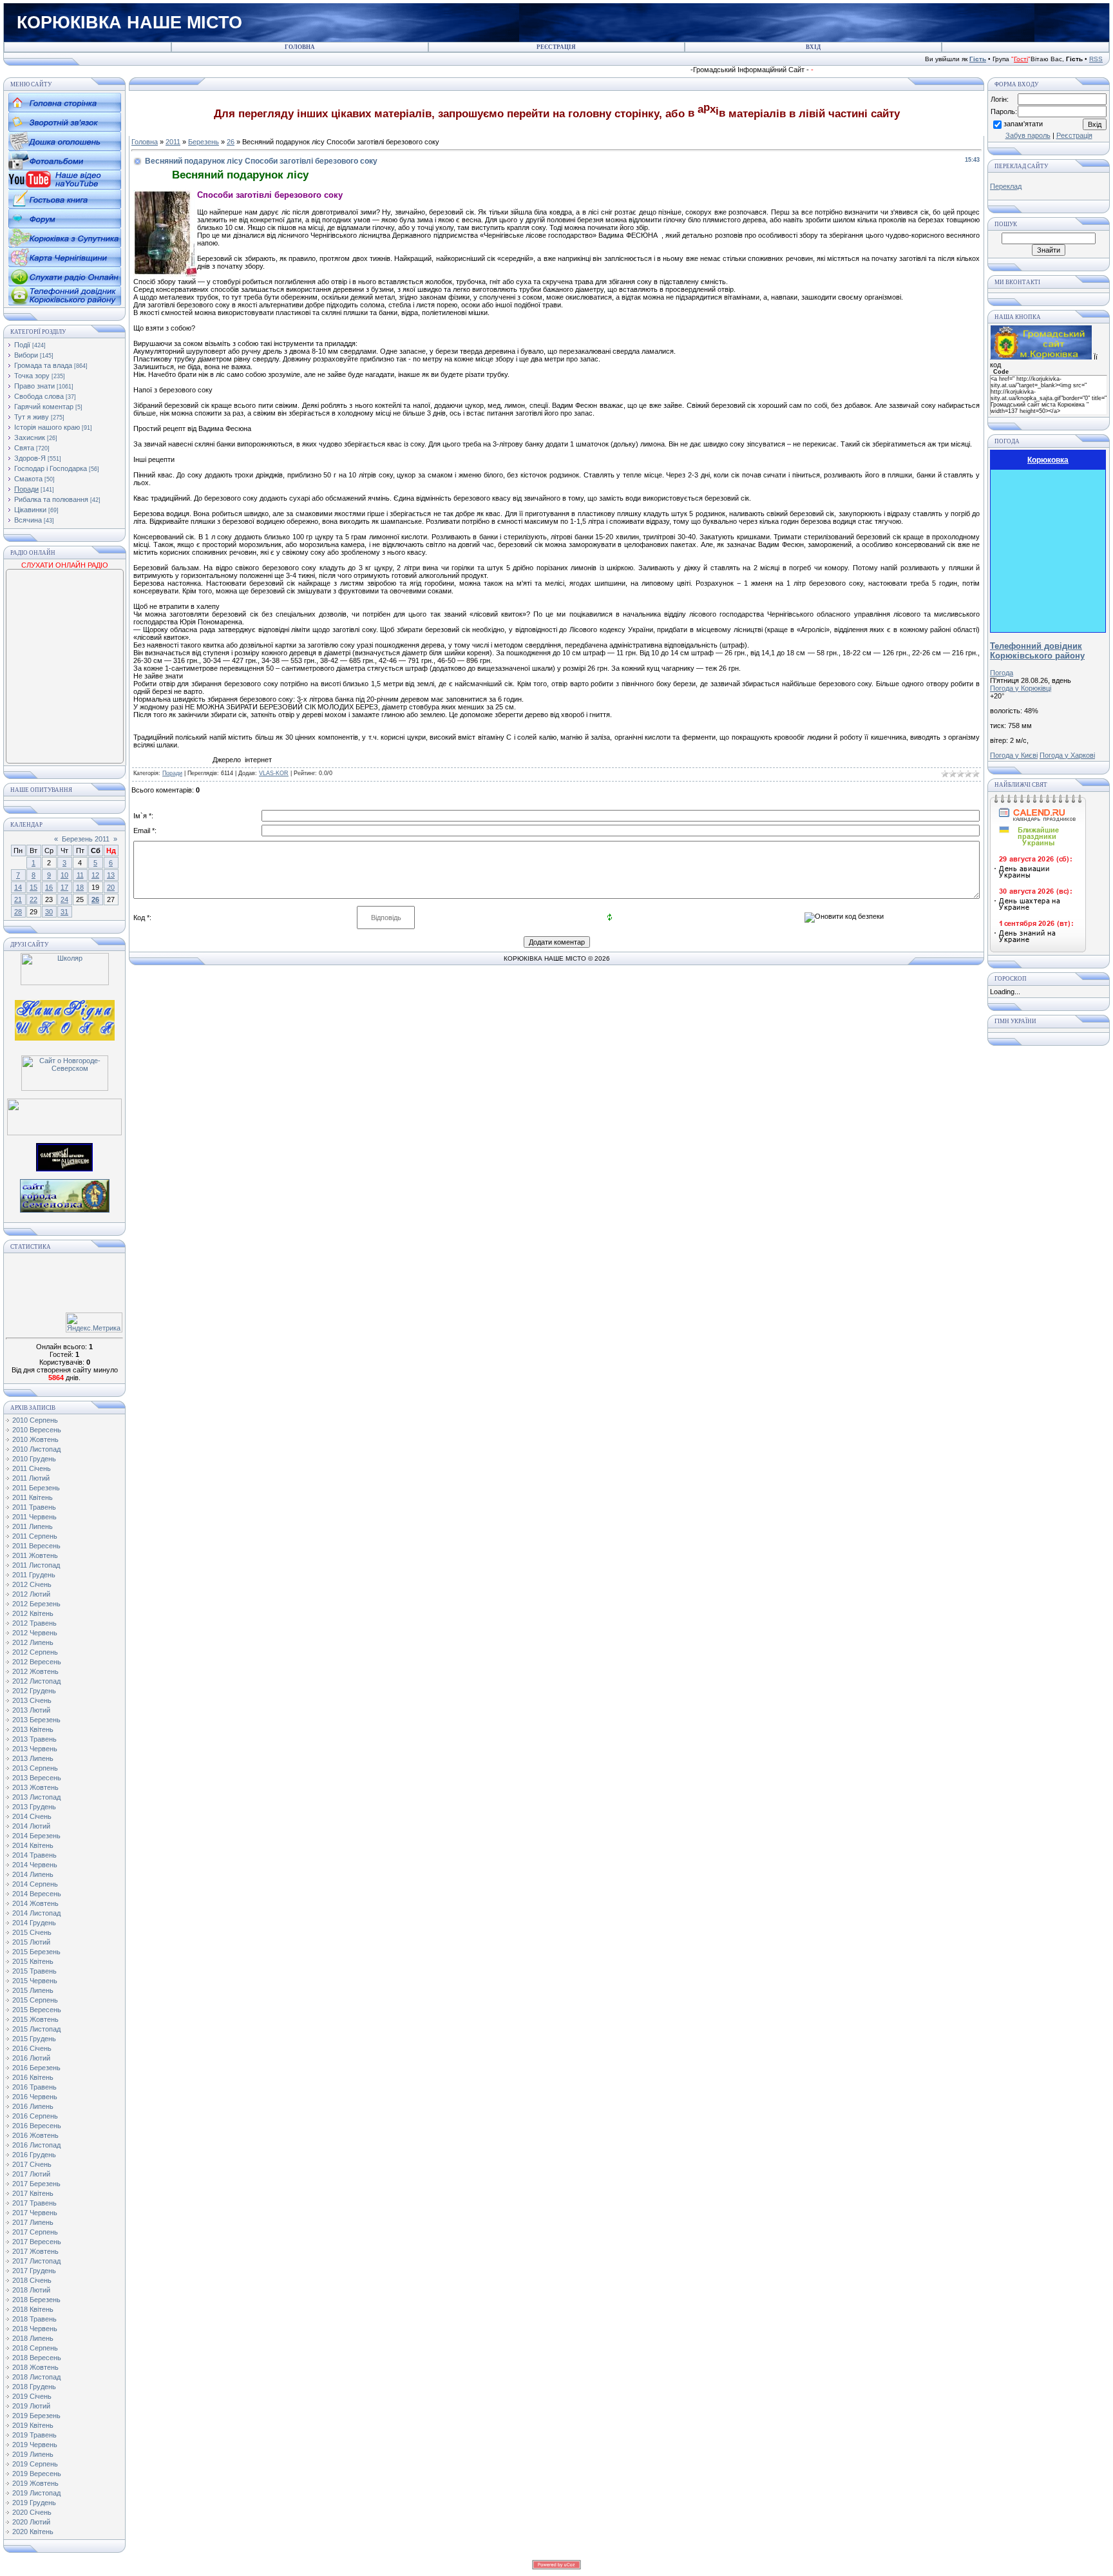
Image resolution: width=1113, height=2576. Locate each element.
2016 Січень (32, 2048)
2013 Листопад (36, 1797)
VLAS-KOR (274, 773)
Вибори (26, 355)
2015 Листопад (36, 2029)
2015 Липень (33, 1990)
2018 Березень (36, 2300)
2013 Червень (35, 1749)
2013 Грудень (34, 1807)
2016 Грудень (34, 2155)
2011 (173, 142)
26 (95, 899)
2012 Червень (35, 1633)
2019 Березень (36, 2416)
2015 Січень (32, 1932)
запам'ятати (1023, 124)
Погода (1002, 673)
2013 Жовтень (35, 1787)
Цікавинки (30, 510)
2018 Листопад (36, 2377)
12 (95, 875)
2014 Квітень (33, 1845)
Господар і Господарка (51, 468)
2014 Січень (32, 1816)
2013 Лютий (31, 1710)
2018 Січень (32, 2280)
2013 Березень (36, 1720)
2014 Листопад (36, 1913)
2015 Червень (35, 1981)
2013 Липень (33, 1758)
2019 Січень (32, 2396)
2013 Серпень (35, 1768)
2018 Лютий (31, 2290)
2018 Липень (33, 2338)
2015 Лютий (31, 1942)
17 (64, 887)
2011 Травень (34, 1507)
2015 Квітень (33, 1961)
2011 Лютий (31, 1478)
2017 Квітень (33, 2193)
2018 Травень (34, 2319)
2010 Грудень (34, 1459)
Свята (24, 448)
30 (49, 912)
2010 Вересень (37, 1430)
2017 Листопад (36, 2261)
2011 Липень (33, 1526)
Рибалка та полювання (51, 499)
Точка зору (32, 376)
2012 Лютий (31, 1594)
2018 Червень (35, 2329)
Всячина (28, 520)
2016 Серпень (35, 2116)
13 (111, 875)
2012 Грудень (34, 1691)
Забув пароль (1028, 135)
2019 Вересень (37, 2474)
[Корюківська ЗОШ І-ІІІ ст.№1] (65, 1019)
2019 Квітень (33, 2425)
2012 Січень (32, 1584)
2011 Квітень (33, 1497)
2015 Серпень (35, 2000)
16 (49, 887)
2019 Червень (35, 2445)
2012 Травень (34, 1623)
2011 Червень (34, 1517)
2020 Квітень (33, 2532)
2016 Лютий (31, 2058)
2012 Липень (33, 1642)
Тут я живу (32, 417)
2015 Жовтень (35, 2019)
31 (64, 912)
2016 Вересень (37, 2126)
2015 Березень (36, 1952)
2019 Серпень (35, 2464)
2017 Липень (33, 2222)
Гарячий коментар (44, 407)
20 (111, 887)
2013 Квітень (33, 1729)
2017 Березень (36, 2184)
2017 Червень (35, 2213)
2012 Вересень (37, 1662)
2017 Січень (32, 2164)
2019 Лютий (31, 2406)
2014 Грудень (34, 1923)
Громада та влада (43, 365)
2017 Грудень (34, 2271)
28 (18, 912)
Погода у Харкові (1067, 755)
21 (18, 899)
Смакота (28, 479)
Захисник (30, 437)
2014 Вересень (37, 1894)
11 (80, 875)
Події (22, 345)
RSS (1096, 59)
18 (80, 887)
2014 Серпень (35, 1884)
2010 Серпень (35, 1420)
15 (33, 887)
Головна (145, 142)
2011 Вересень (36, 1546)
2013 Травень (34, 1739)
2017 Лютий (31, 2174)
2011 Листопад (36, 1565)
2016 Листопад (36, 2145)
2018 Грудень (34, 2387)
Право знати (34, 386)
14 (18, 887)
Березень (204, 142)
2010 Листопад (36, 1449)
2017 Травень (34, 2203)
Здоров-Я (30, 458)
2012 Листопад (36, 1681)
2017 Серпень (35, 2232)
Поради (26, 489)
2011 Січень (32, 1468)
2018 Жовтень (35, 2367)
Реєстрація (1074, 135)
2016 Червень (35, 2097)
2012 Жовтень (35, 1671)
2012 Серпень (35, 1652)
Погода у (1021, 688)
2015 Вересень (37, 2010)
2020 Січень (32, 2512)
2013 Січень (32, 1700)
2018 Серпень (35, 2348)
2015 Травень (34, 1971)
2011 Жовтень (35, 1555)
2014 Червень (35, 1865)
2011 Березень (36, 1488)
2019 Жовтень (35, 2483)
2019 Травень (34, 2435)
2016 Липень (33, 2106)
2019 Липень (33, 2454)
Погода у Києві (1014, 755)
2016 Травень (34, 2087)
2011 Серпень (35, 1536)
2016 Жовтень (35, 2135)
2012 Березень (36, 1604)
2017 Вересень (37, 2242)
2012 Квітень (33, 1613)
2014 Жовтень (35, 1903)
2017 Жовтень (35, 2251)
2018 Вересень (37, 2358)
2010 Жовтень (35, 1439)
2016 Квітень (33, 2077)
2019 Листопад (36, 2493)
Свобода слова (39, 396)
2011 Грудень (34, 1575)
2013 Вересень (37, 1778)
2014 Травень (34, 1855)
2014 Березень (36, 1836)
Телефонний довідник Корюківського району (1037, 651)
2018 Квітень (33, 2309)
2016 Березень (36, 2068)
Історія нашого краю (47, 427)
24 (64, 899)
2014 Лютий (31, 1826)
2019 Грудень (34, 2503)
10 (64, 875)
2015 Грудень (34, 2039)
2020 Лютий (31, 2522)
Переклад (1006, 186)
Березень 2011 (86, 839)
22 (33, 899)
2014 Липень (33, 1874)
